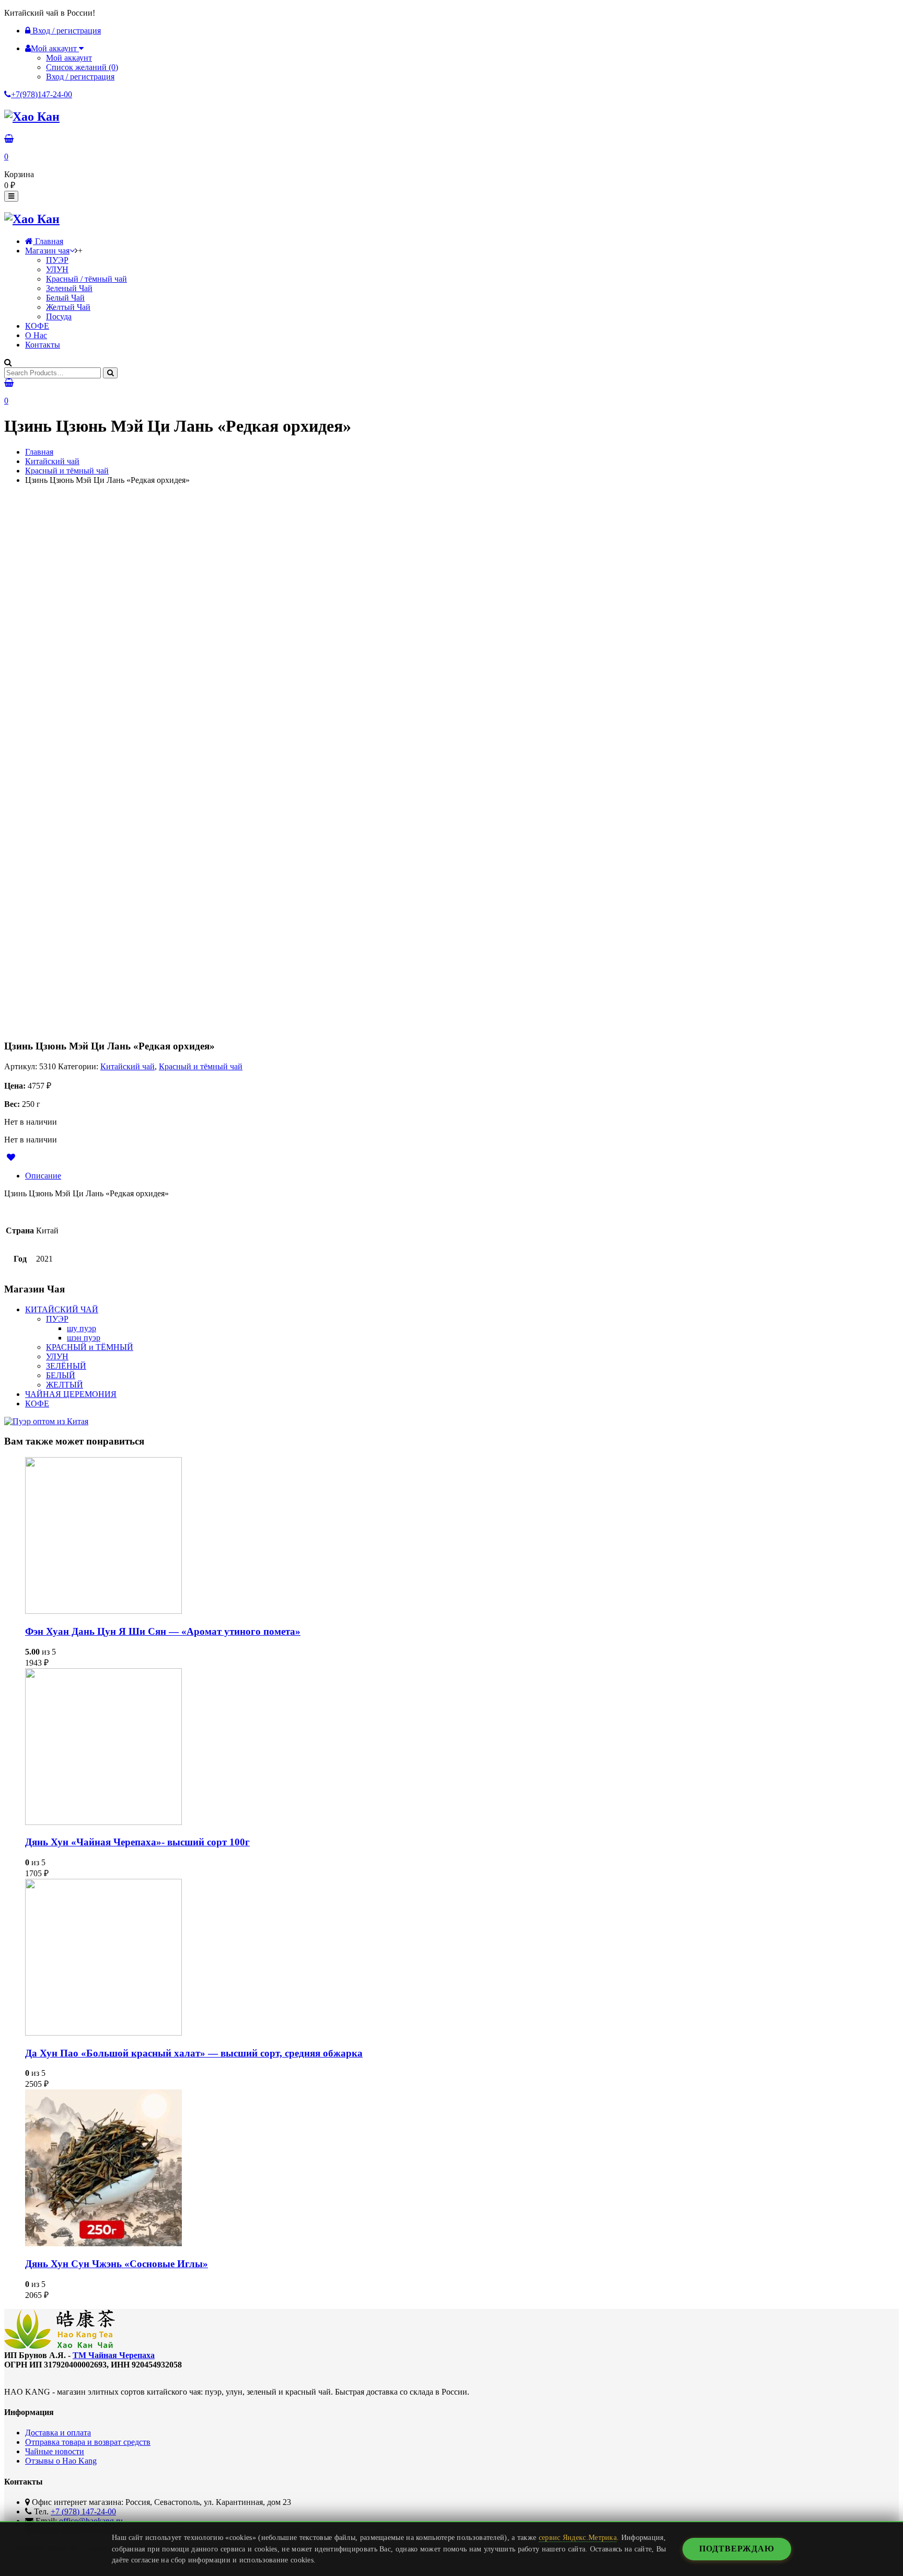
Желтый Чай (68, 307)
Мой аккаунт (69, 58)
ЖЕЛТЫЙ (65, 1385)
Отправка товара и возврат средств (88, 2442)
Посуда (59, 316)
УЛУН (57, 269)
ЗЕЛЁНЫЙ (66, 1366)
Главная (48, 241)
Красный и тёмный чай (67, 471)
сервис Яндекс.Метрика (578, 2537)
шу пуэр (82, 1328)
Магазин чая (47, 251)
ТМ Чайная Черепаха (114, 2355)
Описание (43, 1176)
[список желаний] (14, 1157)
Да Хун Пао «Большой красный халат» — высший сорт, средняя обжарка (194, 2053)
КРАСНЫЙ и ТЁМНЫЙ (90, 1347)
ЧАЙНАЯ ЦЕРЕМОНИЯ (71, 1394)
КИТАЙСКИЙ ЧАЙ (62, 1309)
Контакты (43, 345)
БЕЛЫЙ (61, 1375)
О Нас (36, 335)
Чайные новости (55, 2451)
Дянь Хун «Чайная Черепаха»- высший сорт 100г (137, 1842)
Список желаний (82, 67)
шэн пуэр (84, 1338)
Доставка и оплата (58, 2433)
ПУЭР (57, 260)
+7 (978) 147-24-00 (83, 2511)
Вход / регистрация (66, 31)
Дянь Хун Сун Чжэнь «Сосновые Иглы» (117, 2264)
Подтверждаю (737, 2549)
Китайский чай (52, 461)
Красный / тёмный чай (86, 279)
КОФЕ (37, 326)
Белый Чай (65, 298)
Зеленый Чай (69, 288)
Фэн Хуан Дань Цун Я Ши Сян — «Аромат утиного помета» (163, 1631)
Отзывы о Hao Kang (61, 2461)
